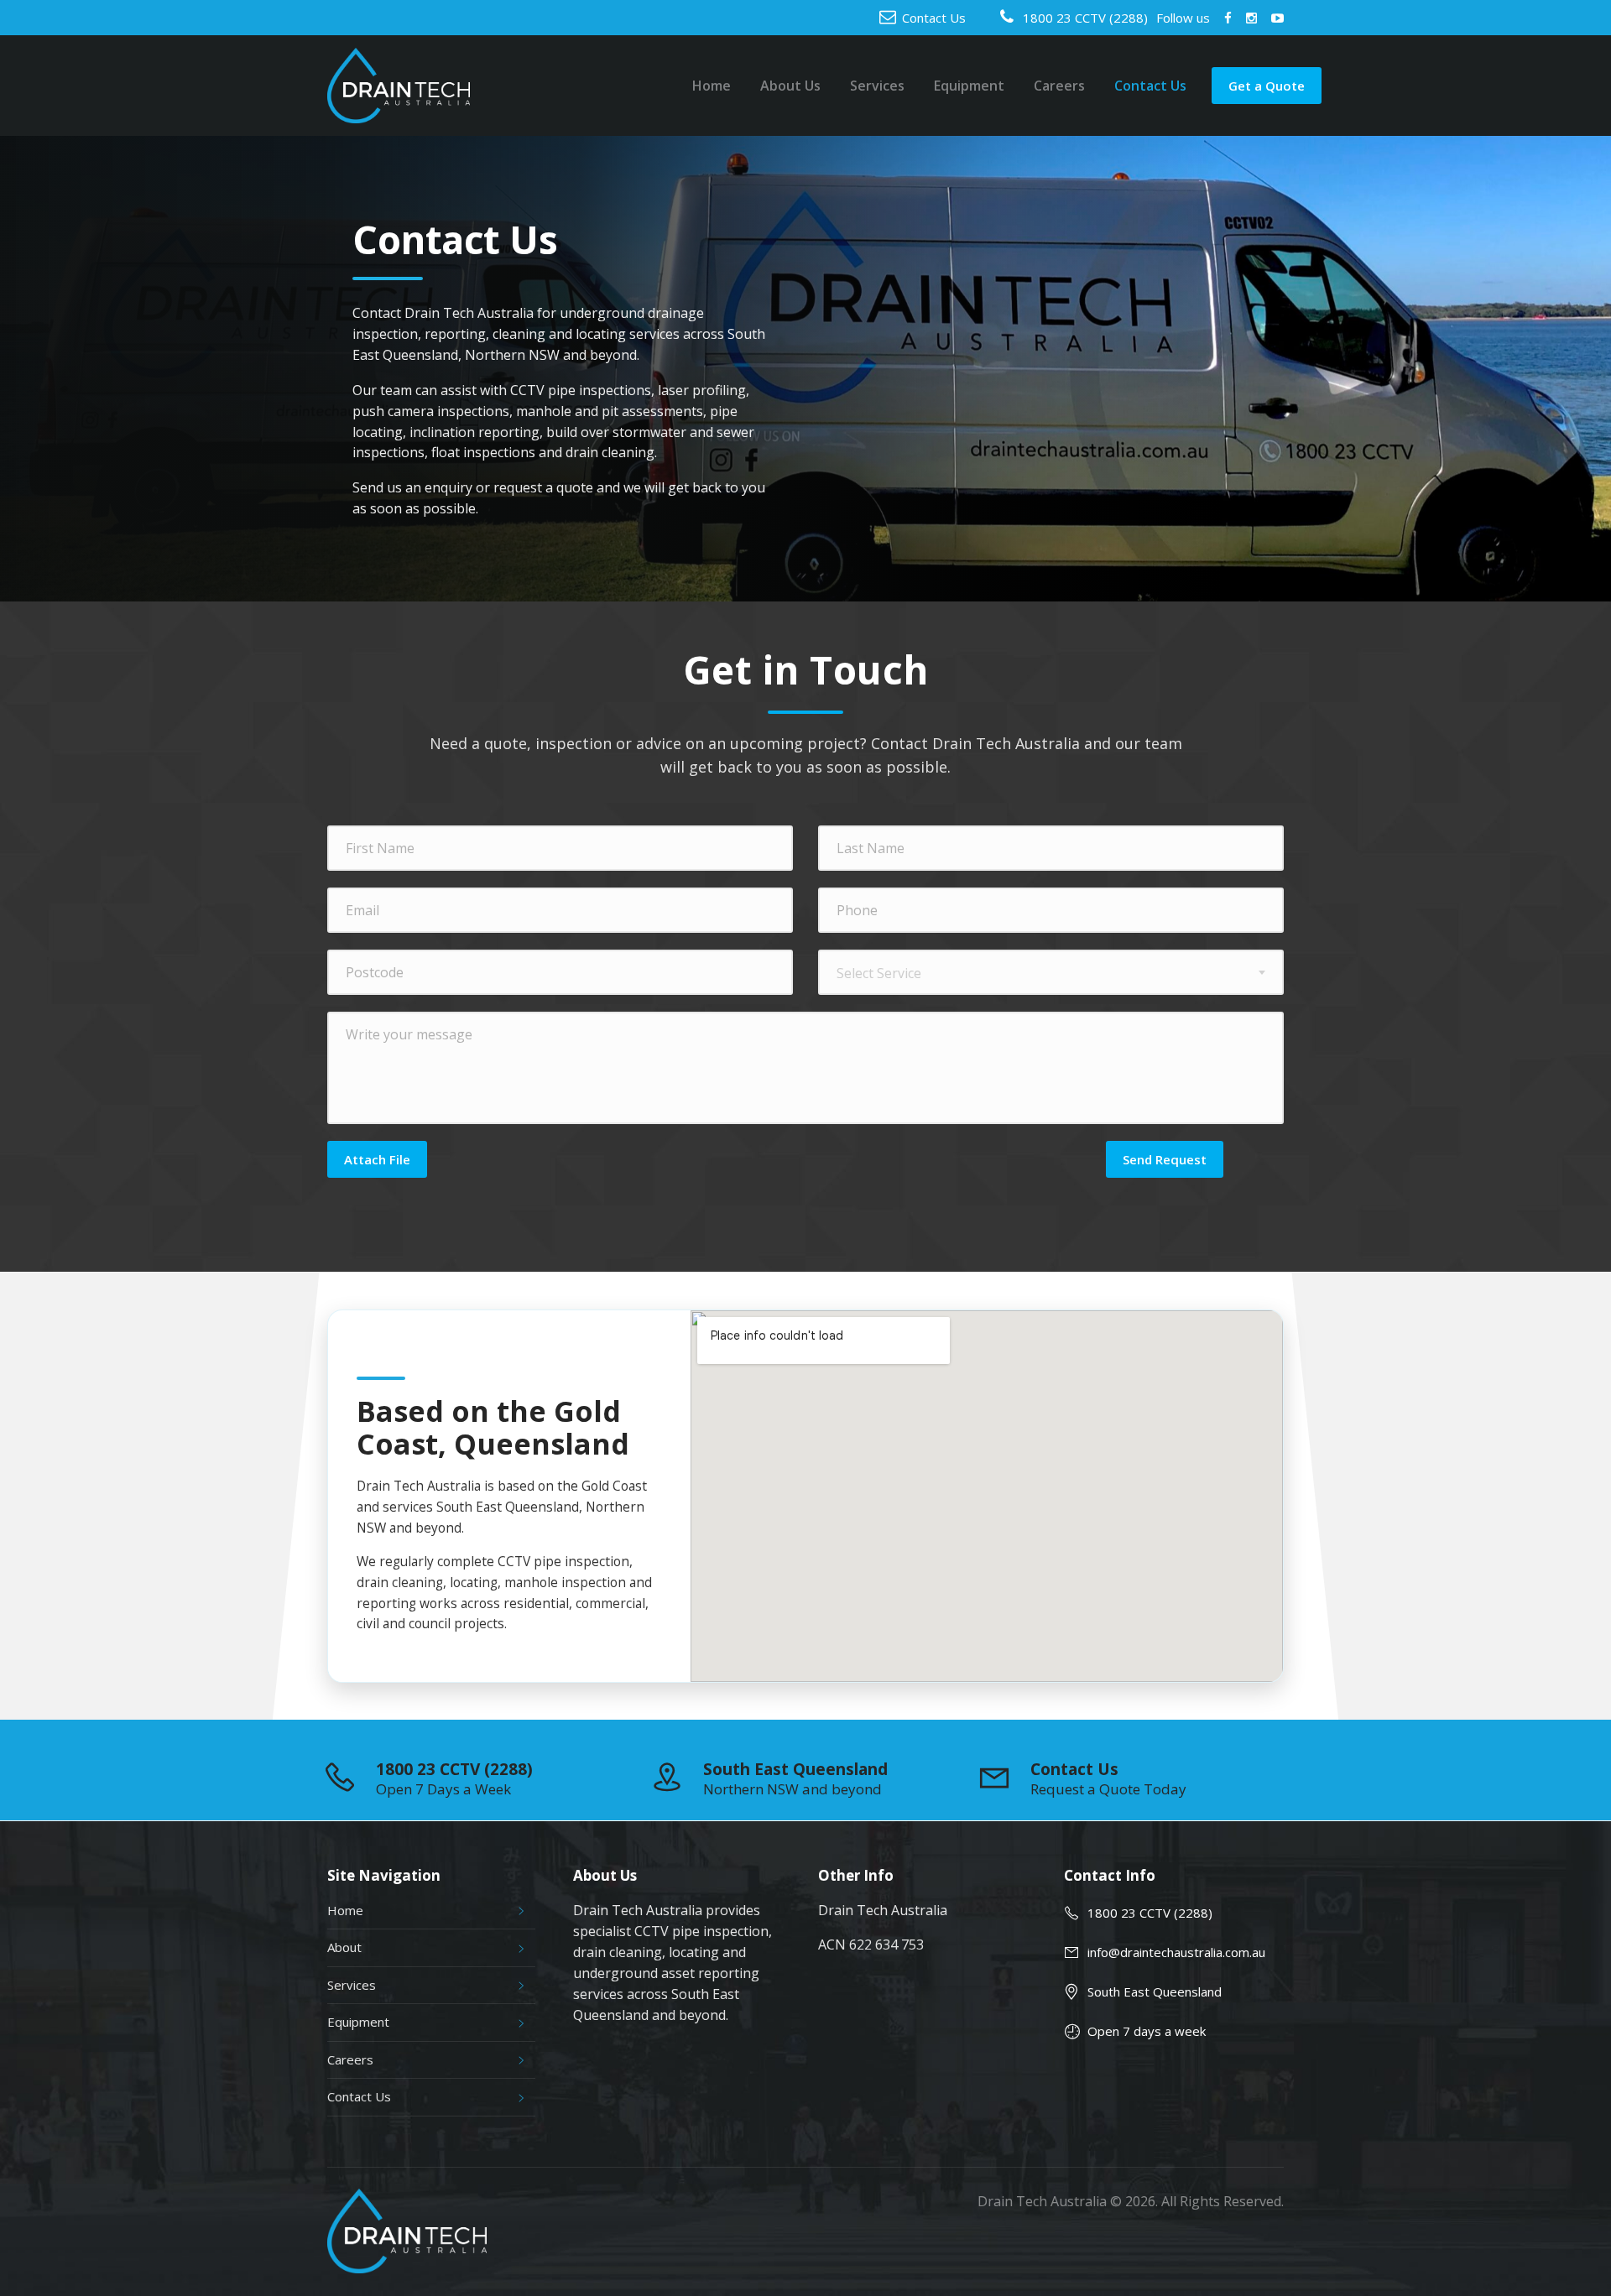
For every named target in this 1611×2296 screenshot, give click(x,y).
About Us (790, 86)
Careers (1059, 86)
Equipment (969, 86)
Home (712, 86)
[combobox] (1051, 972)
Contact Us (934, 18)
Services (877, 86)
